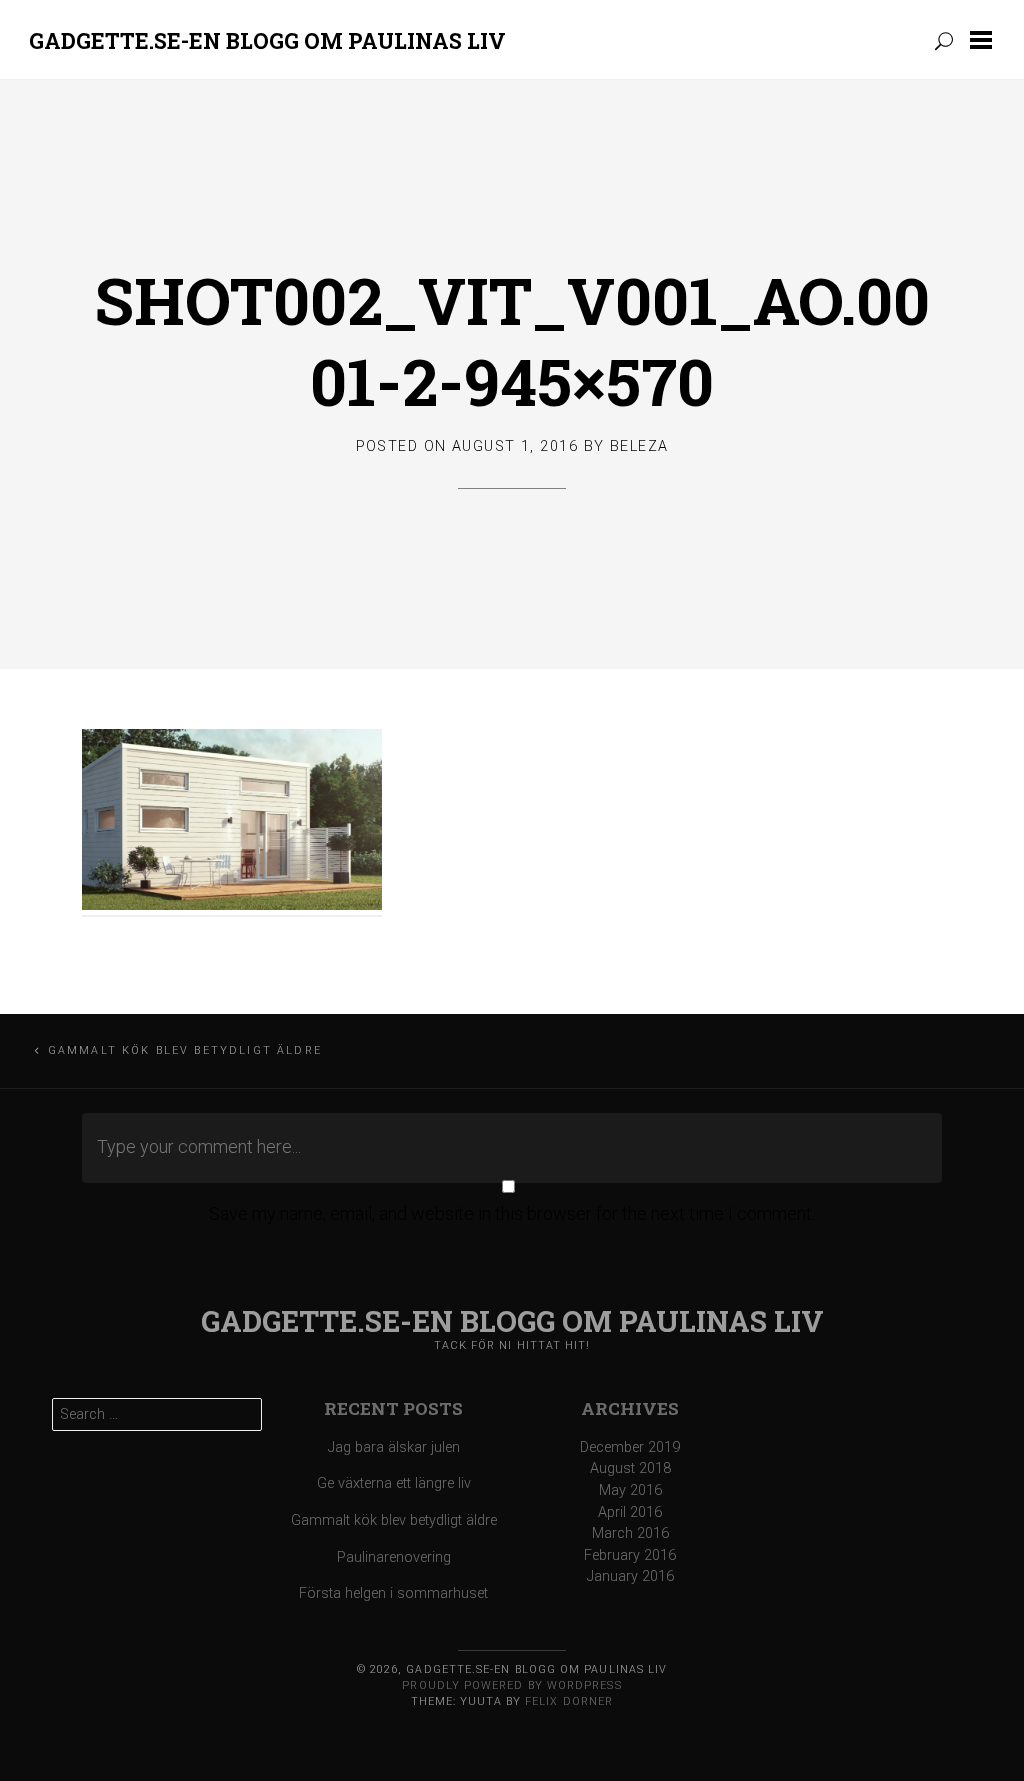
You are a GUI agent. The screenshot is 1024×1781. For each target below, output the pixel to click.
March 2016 (630, 1533)
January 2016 (630, 1576)
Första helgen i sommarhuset (393, 1593)
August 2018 (630, 1468)
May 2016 (630, 1490)
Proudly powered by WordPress (511, 1685)
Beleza (639, 446)
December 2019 (630, 1447)
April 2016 (630, 1512)
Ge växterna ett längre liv (394, 1483)
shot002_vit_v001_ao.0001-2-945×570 (512, 340)
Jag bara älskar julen (394, 1447)
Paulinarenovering (394, 1557)
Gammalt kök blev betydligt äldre (185, 1050)
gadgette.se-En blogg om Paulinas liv (267, 40)
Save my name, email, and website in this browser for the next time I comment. (512, 1213)
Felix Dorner (569, 1701)
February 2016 (630, 1555)
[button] (985, 40)
